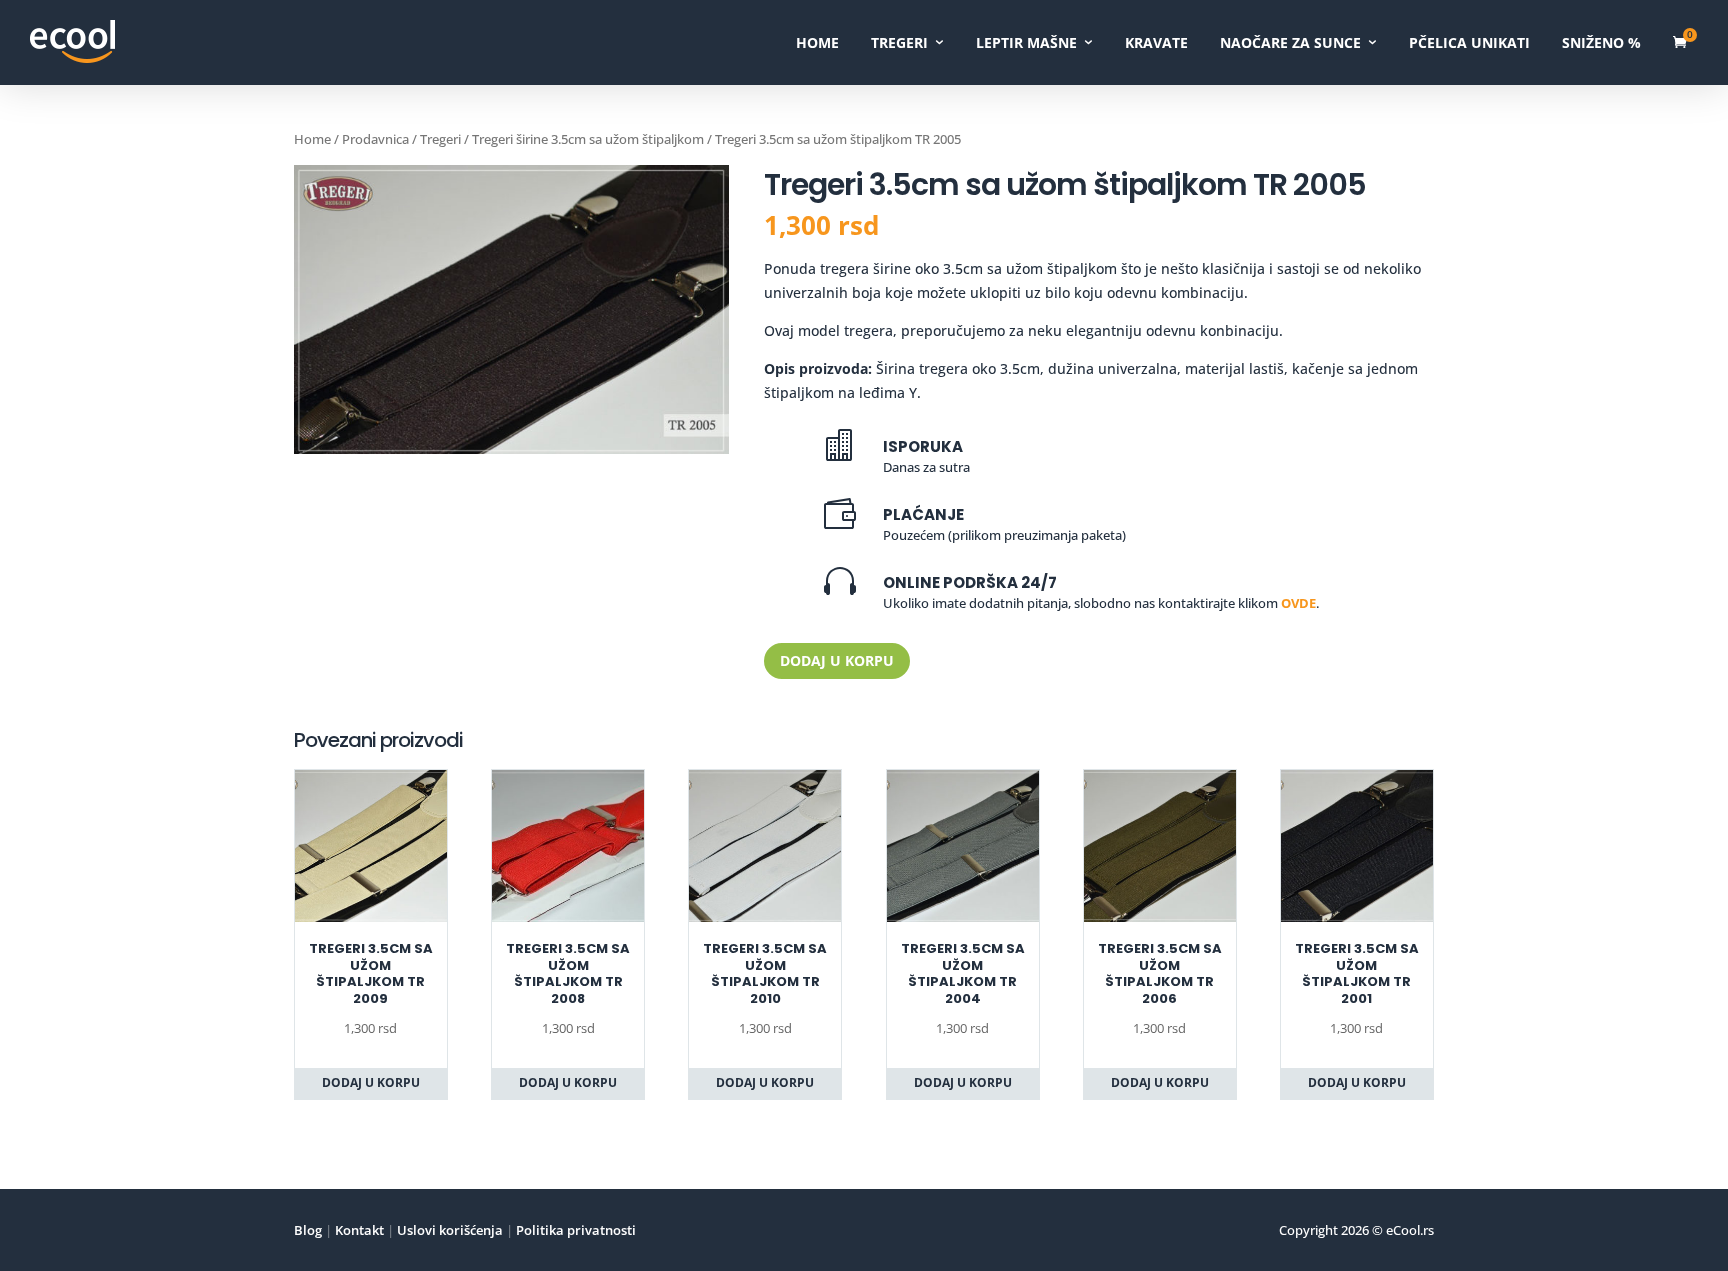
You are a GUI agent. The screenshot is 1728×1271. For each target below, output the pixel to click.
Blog (308, 1230)
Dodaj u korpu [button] (371, 1082)
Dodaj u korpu (837, 660)
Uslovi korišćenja (448, 1230)
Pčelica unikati (1469, 42)
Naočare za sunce (1290, 42)
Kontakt (358, 1230)
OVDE (1298, 603)
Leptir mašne (1026, 42)
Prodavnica (375, 139)
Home (817, 42)
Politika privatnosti (574, 1230)
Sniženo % (1601, 42)
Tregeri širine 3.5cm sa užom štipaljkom (588, 139)
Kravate (1156, 42)
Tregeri (899, 42)
